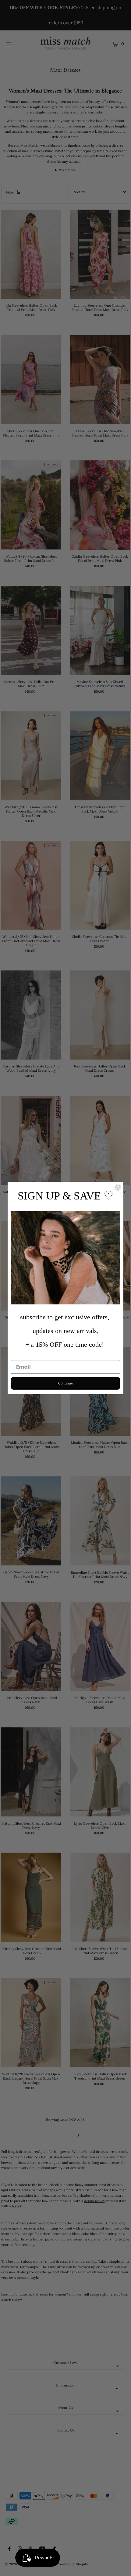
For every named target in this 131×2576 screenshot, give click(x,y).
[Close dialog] (118, 1187)
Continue (65, 1383)
